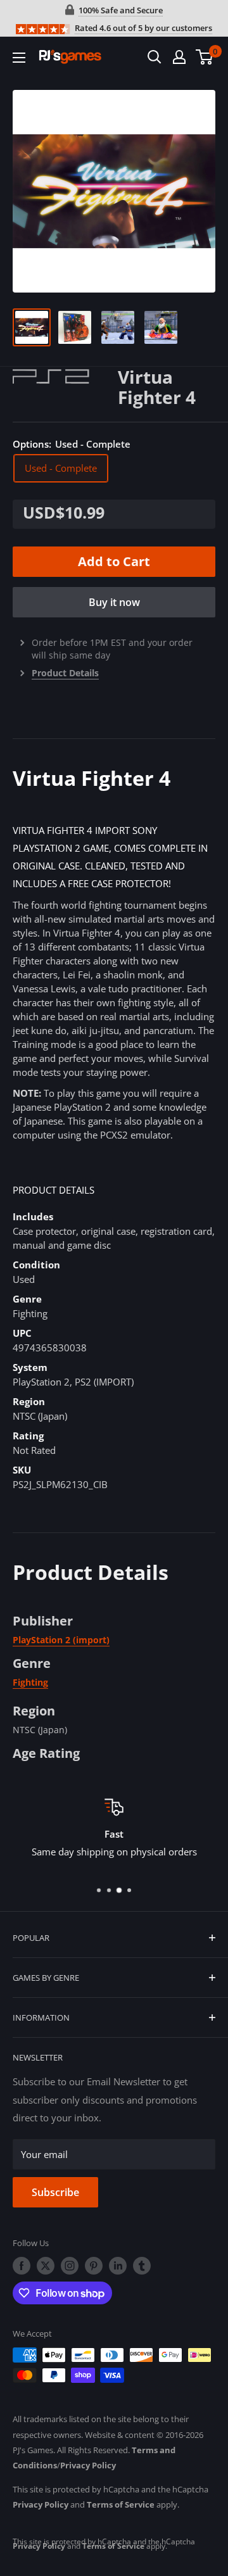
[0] (205, 57)
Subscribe (55, 2192)
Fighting (30, 1682)
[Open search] (155, 57)
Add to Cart (114, 561)
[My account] (179, 57)
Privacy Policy (88, 2465)
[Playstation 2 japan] (65, 376)
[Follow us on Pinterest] (94, 2266)
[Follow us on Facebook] (22, 2266)
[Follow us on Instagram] (70, 2266)
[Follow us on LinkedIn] (118, 2266)
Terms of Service (121, 2504)
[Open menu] (19, 58)
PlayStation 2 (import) (61, 1640)
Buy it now (114, 602)
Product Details (65, 673)
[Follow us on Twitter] (46, 2266)
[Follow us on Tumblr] (142, 2266)
